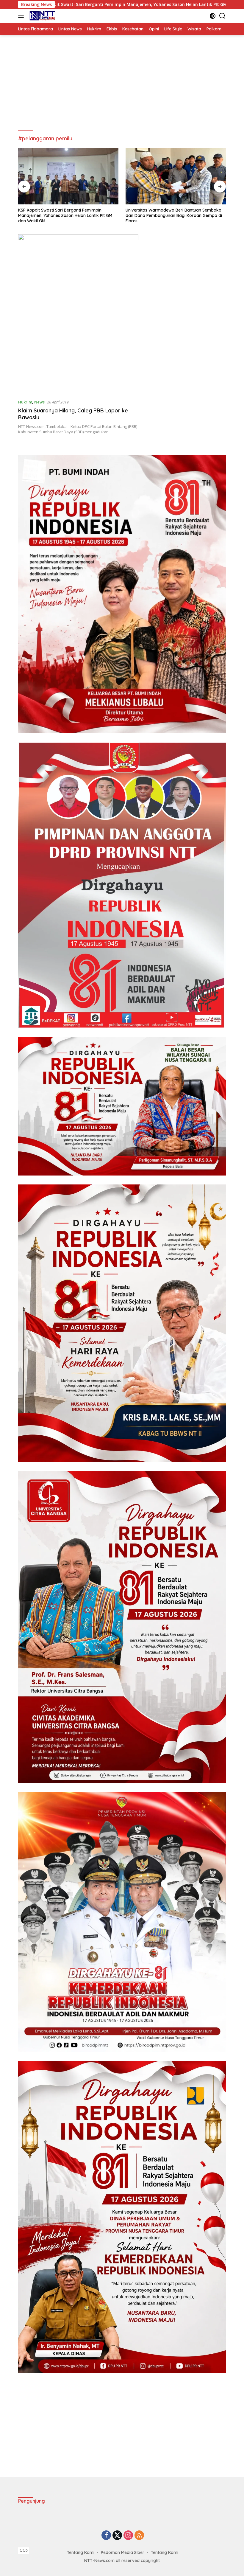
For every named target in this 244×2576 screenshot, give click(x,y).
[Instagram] (128, 2536)
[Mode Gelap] (213, 16)
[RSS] (139, 2536)
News (39, 402)
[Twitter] (117, 2536)
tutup (24, 2550)
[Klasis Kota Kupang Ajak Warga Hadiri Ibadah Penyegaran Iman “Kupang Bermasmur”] (176, 176)
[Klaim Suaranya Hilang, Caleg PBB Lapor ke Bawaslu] (78, 314)
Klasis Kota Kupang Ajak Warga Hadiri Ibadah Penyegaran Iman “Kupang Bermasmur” (171, 213)
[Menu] (22, 16)
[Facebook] (106, 2536)
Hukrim (25, 402)
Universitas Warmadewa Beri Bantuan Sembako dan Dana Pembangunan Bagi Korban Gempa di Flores (66, 215)
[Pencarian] (222, 16)
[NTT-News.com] (41, 16)
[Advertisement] (122, 83)
